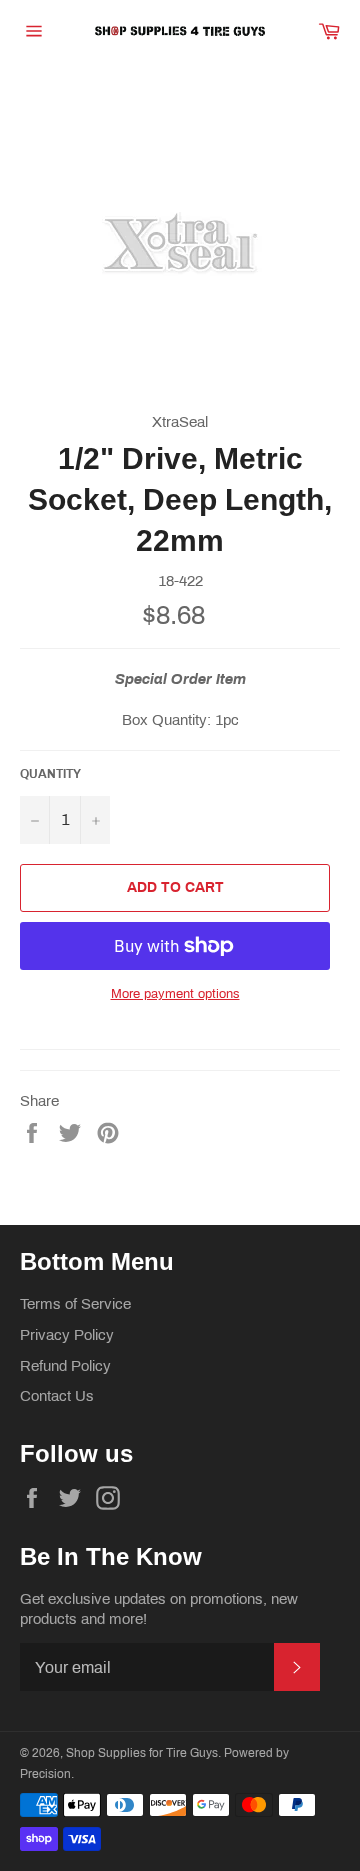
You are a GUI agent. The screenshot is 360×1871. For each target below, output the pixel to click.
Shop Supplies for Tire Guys (142, 1753)
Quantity (50, 774)
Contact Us (57, 1396)
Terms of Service (75, 1304)
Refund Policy (65, 1366)
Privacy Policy (67, 1335)
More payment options (175, 994)
